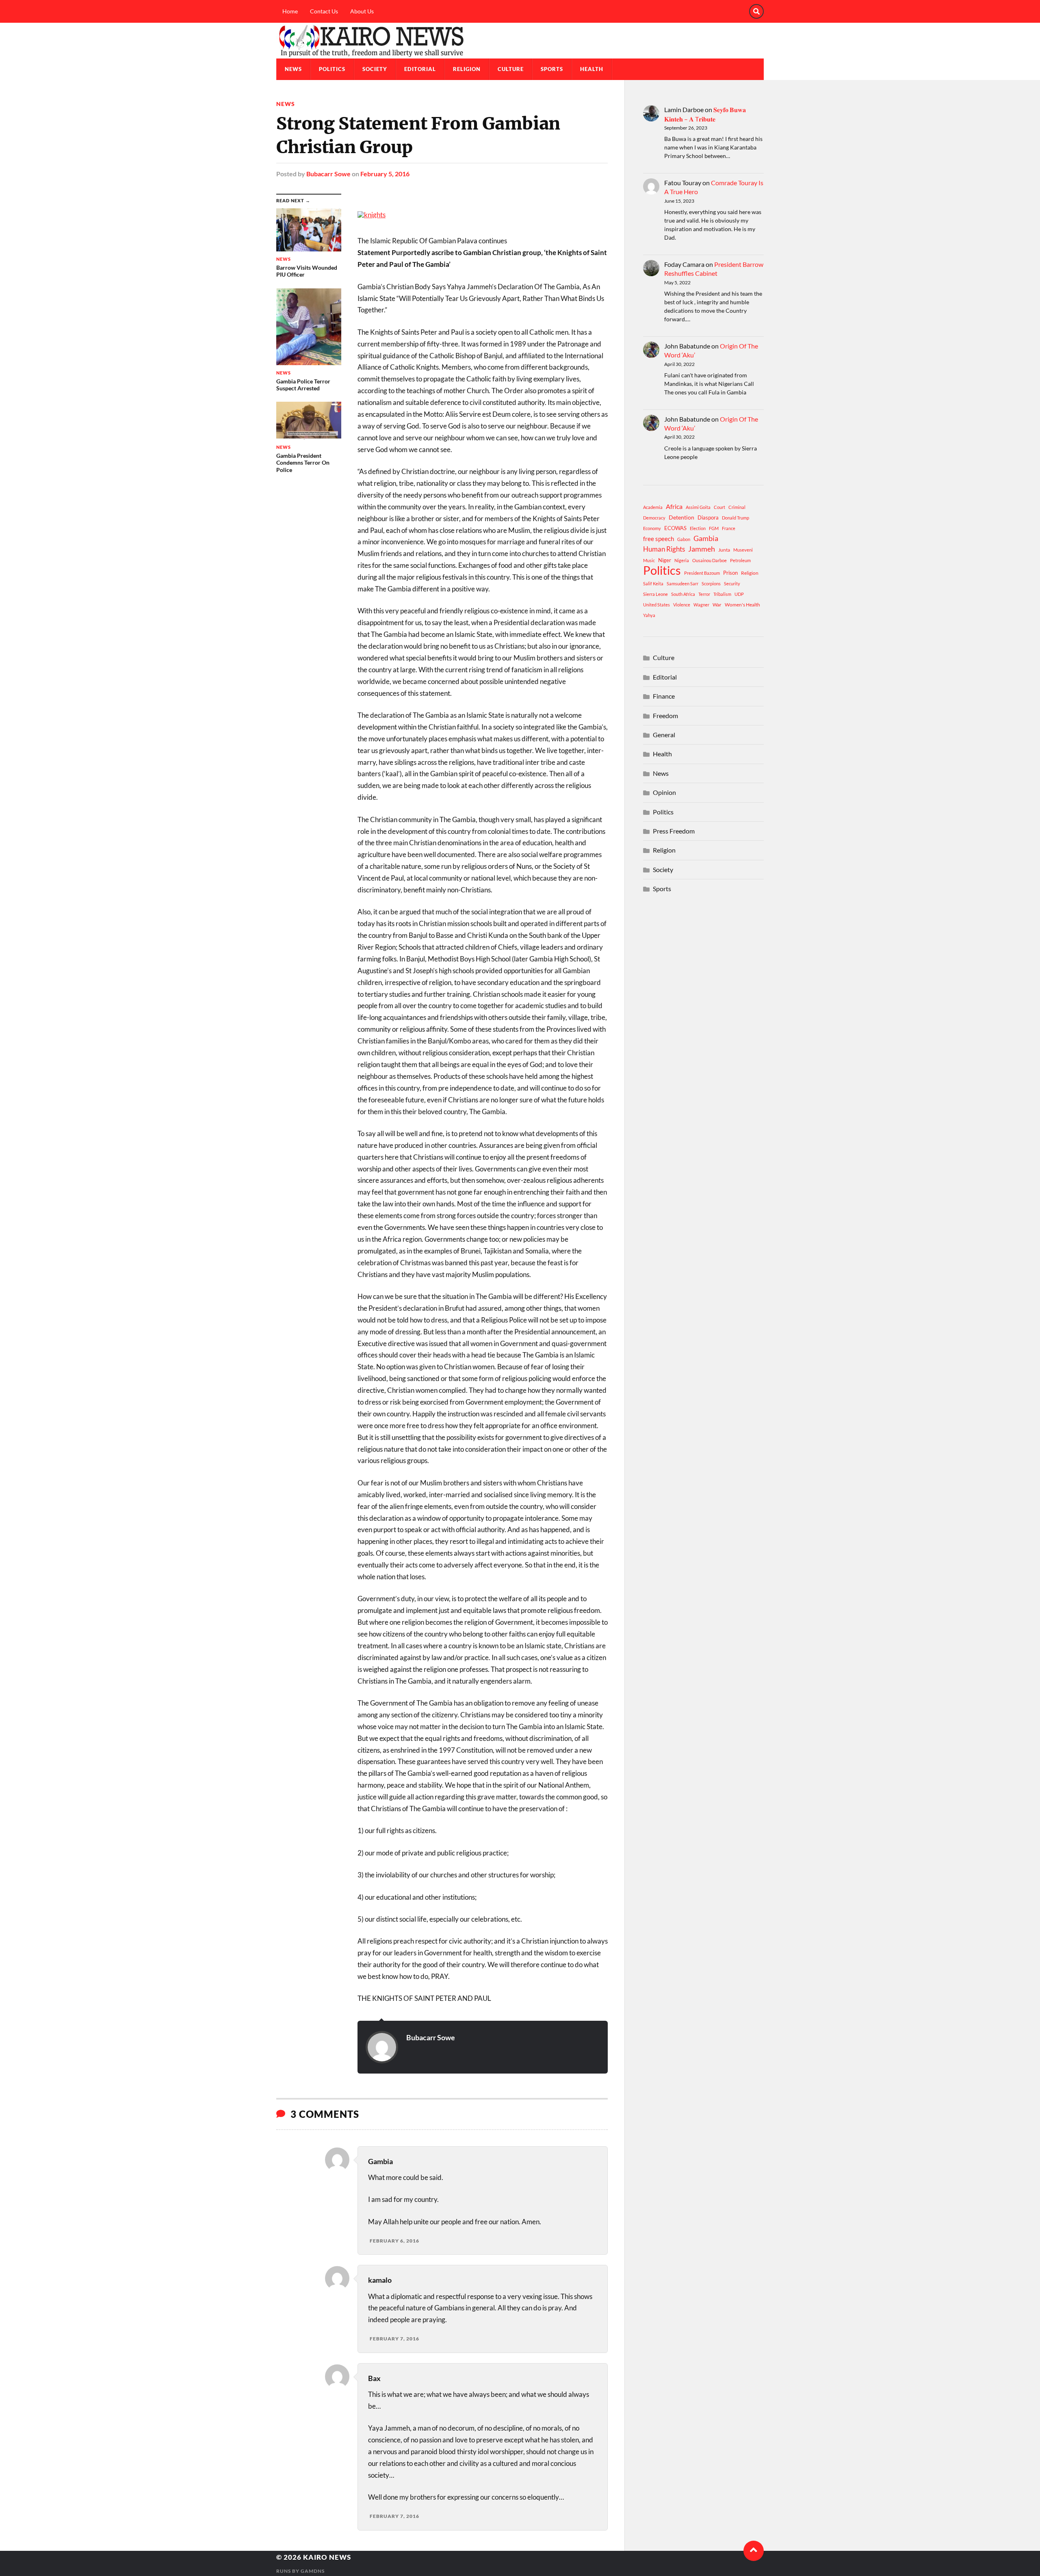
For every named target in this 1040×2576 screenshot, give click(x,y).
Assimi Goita (698, 507)
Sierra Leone (655, 594)
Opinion (664, 792)
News (293, 69)
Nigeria (682, 560)
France (729, 528)
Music (649, 560)
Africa (674, 506)
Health (592, 69)
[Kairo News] (520, 41)
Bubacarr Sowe (328, 174)
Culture (511, 69)
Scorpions (711, 583)
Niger (665, 560)
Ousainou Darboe (710, 560)
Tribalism (722, 594)
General (664, 735)
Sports (552, 69)
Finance (664, 696)
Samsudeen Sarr (682, 583)
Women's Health (742, 605)
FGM (714, 528)
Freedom (665, 715)
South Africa (683, 594)
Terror (704, 594)
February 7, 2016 (394, 2339)
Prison (730, 573)
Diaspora (708, 517)
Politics (332, 69)
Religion (467, 69)
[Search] (756, 11)
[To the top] (754, 2551)
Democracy (654, 518)
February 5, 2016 (385, 174)
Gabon (684, 539)
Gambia (706, 538)
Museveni (743, 550)
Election (698, 528)
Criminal (737, 507)
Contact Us (324, 11)
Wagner (701, 605)
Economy (652, 528)
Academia (653, 507)
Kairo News (327, 2557)
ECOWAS (675, 528)
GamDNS (313, 2571)
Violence (682, 605)
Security (732, 583)
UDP (739, 594)
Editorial (420, 69)
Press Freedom (674, 831)
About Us (362, 11)
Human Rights (664, 549)
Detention (681, 517)
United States (656, 605)
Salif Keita (653, 583)
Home (290, 11)
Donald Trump (736, 518)
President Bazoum (702, 573)
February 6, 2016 (394, 2241)
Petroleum (740, 560)
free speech (659, 539)
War (717, 605)
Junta (724, 550)
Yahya (649, 615)
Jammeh (702, 549)
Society (375, 69)
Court (719, 507)
